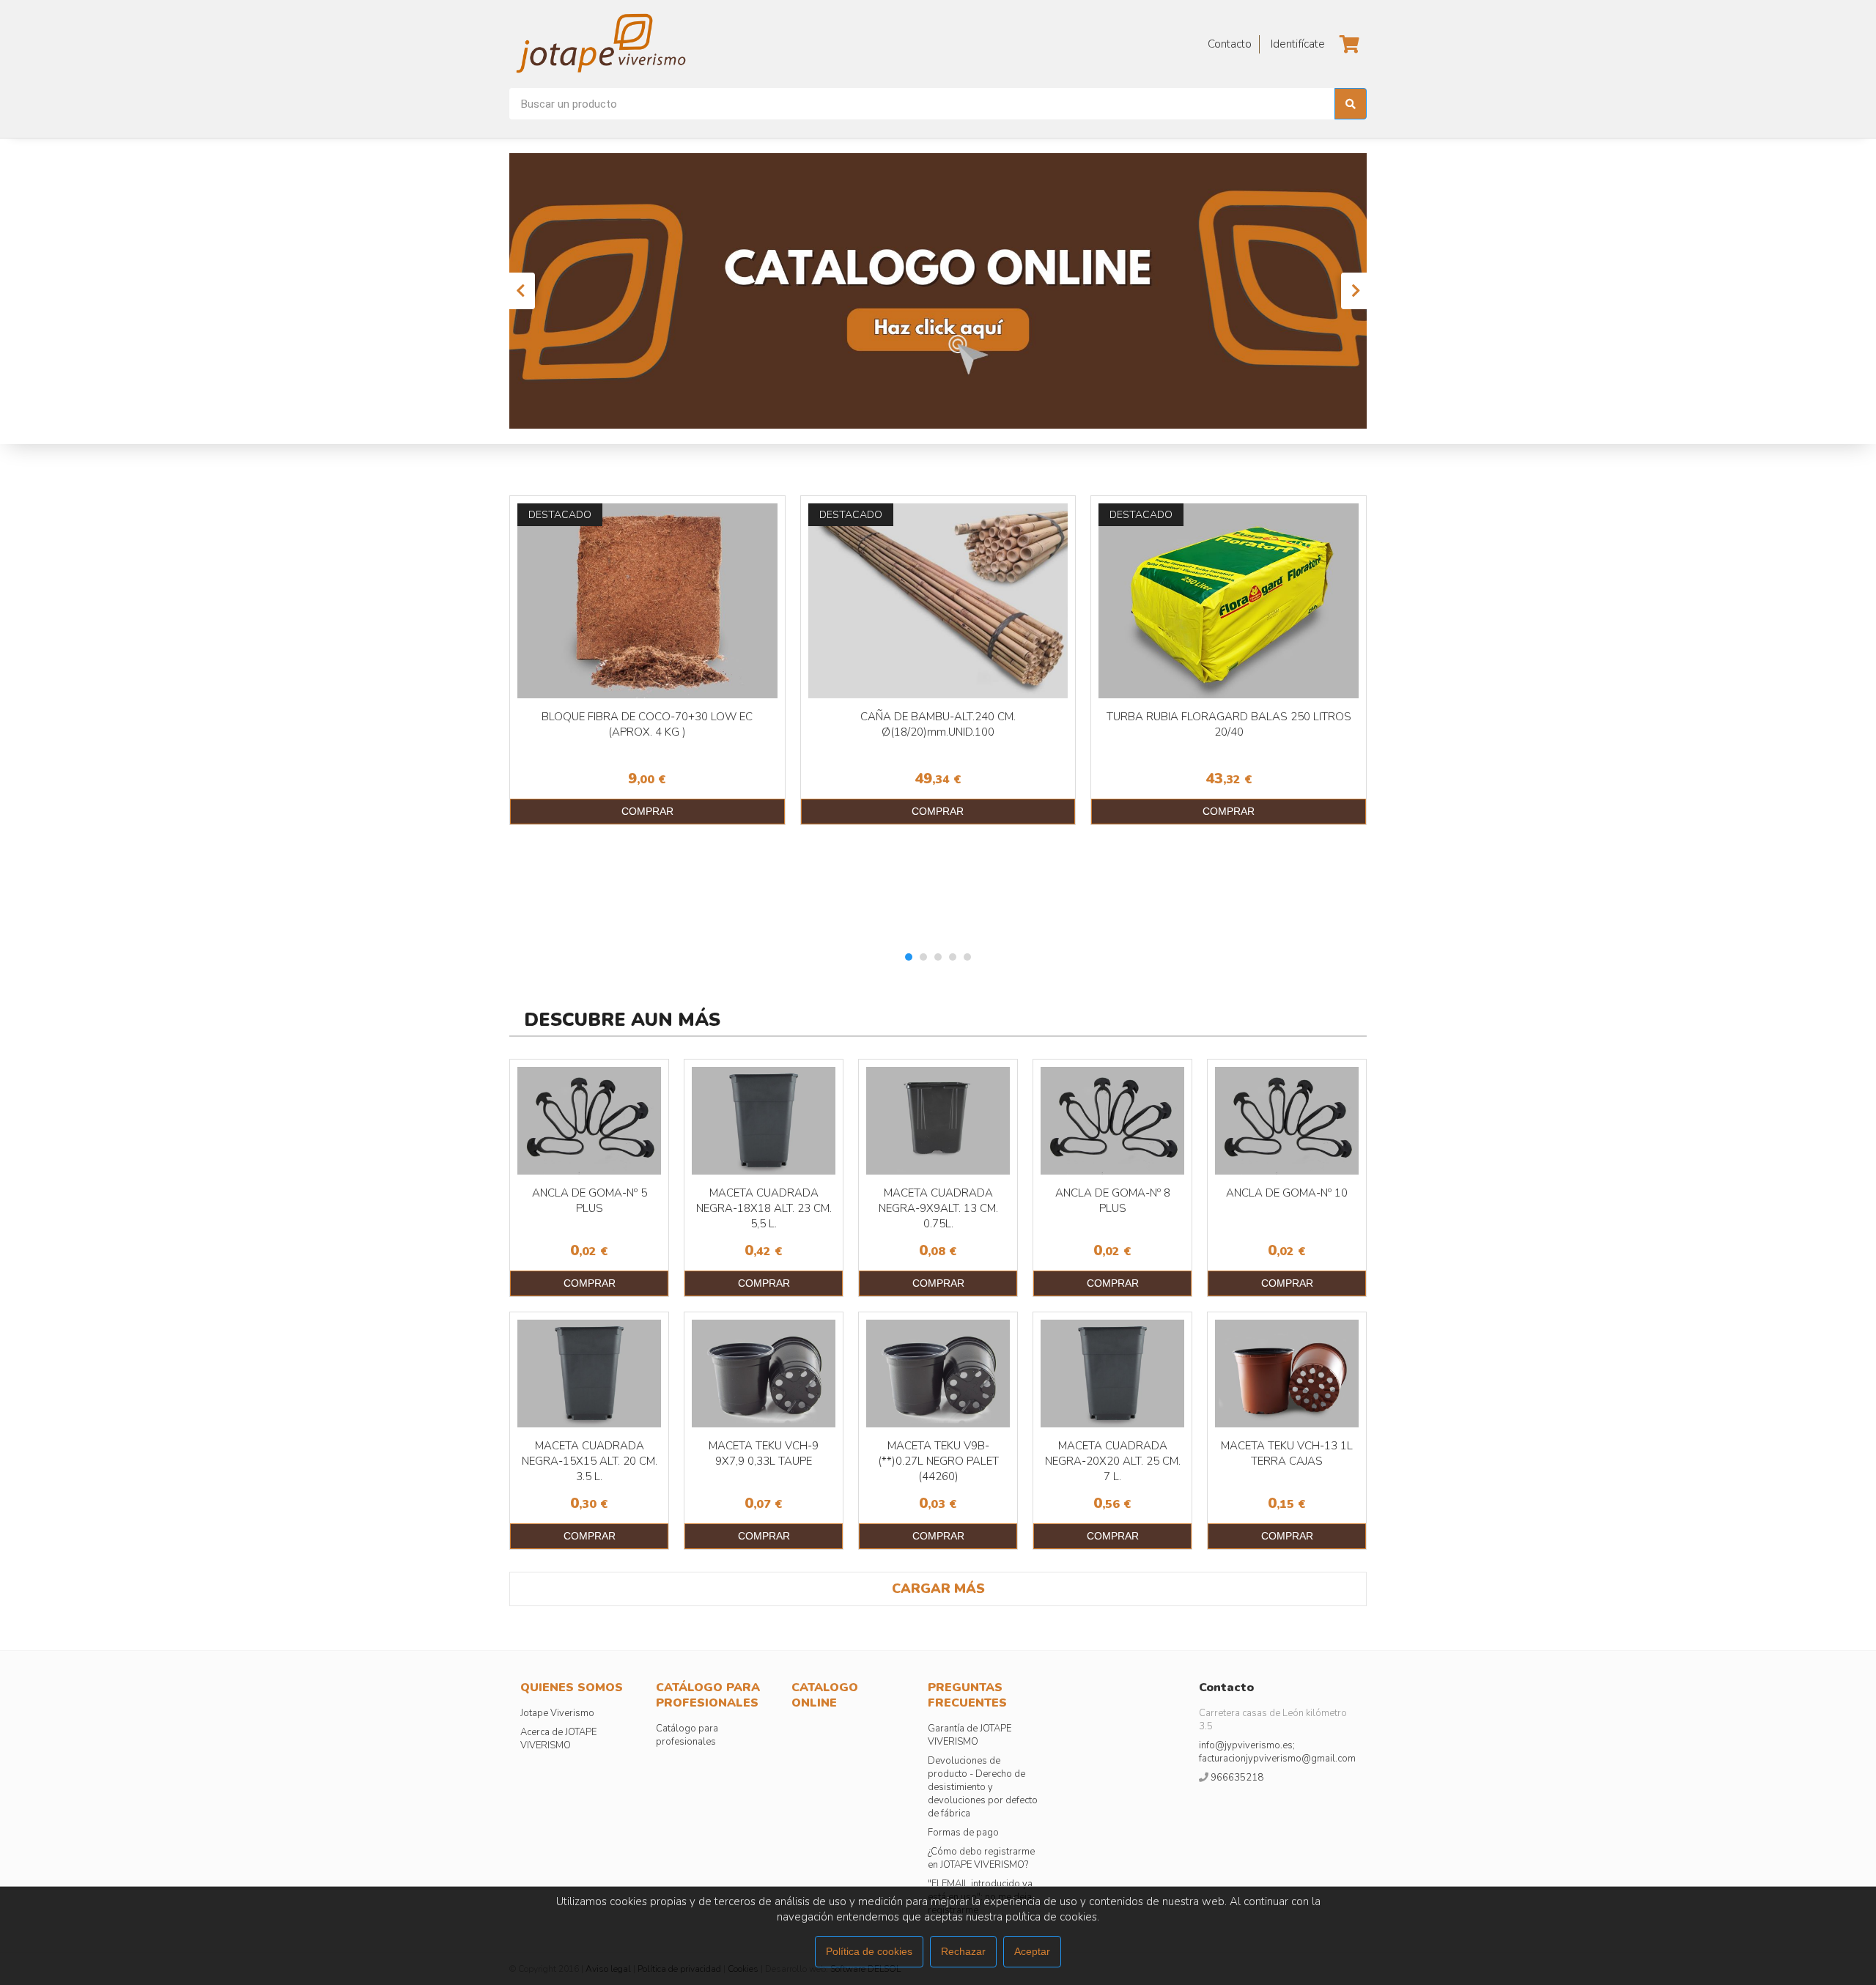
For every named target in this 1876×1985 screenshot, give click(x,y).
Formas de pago (963, 1833)
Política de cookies (869, 1951)
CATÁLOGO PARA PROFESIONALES (708, 1695)
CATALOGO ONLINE (825, 1695)
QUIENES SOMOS (572, 1688)
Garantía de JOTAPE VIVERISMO (970, 1735)
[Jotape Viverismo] (641, 44)
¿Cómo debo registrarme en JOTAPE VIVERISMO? (981, 1858)
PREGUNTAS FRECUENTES (967, 1695)
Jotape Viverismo (557, 1713)
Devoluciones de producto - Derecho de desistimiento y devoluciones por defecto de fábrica (983, 1787)
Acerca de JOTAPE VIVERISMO (558, 1739)
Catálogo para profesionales (687, 1735)
